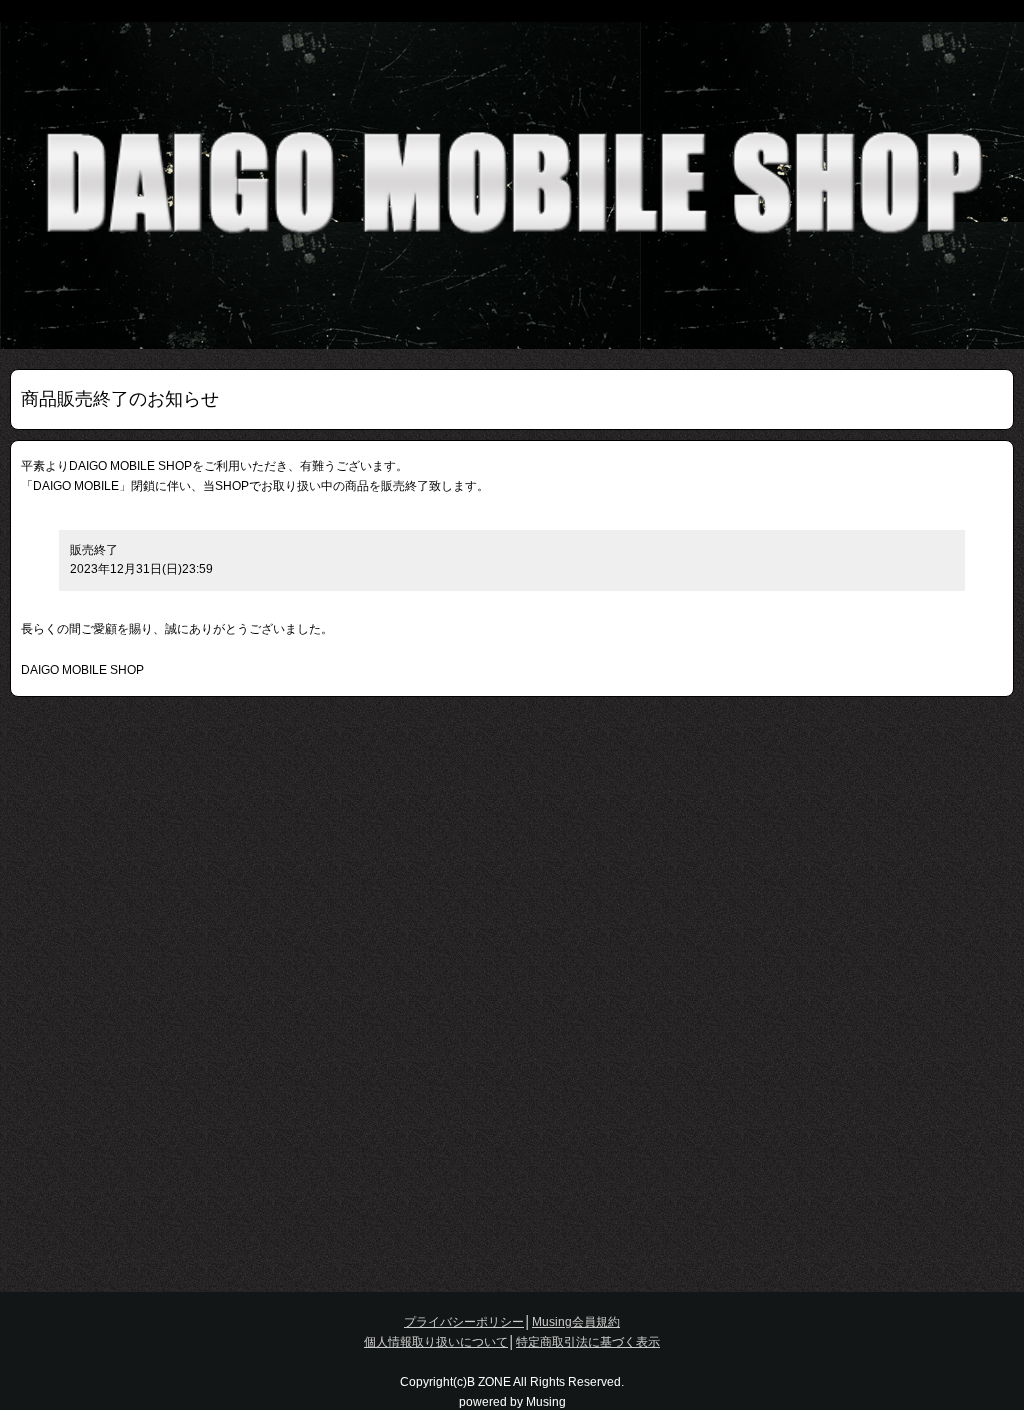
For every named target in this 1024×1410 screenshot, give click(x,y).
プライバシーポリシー (464, 1322)
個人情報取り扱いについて (436, 1342)
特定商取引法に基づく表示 (588, 1342)
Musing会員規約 (576, 1322)
